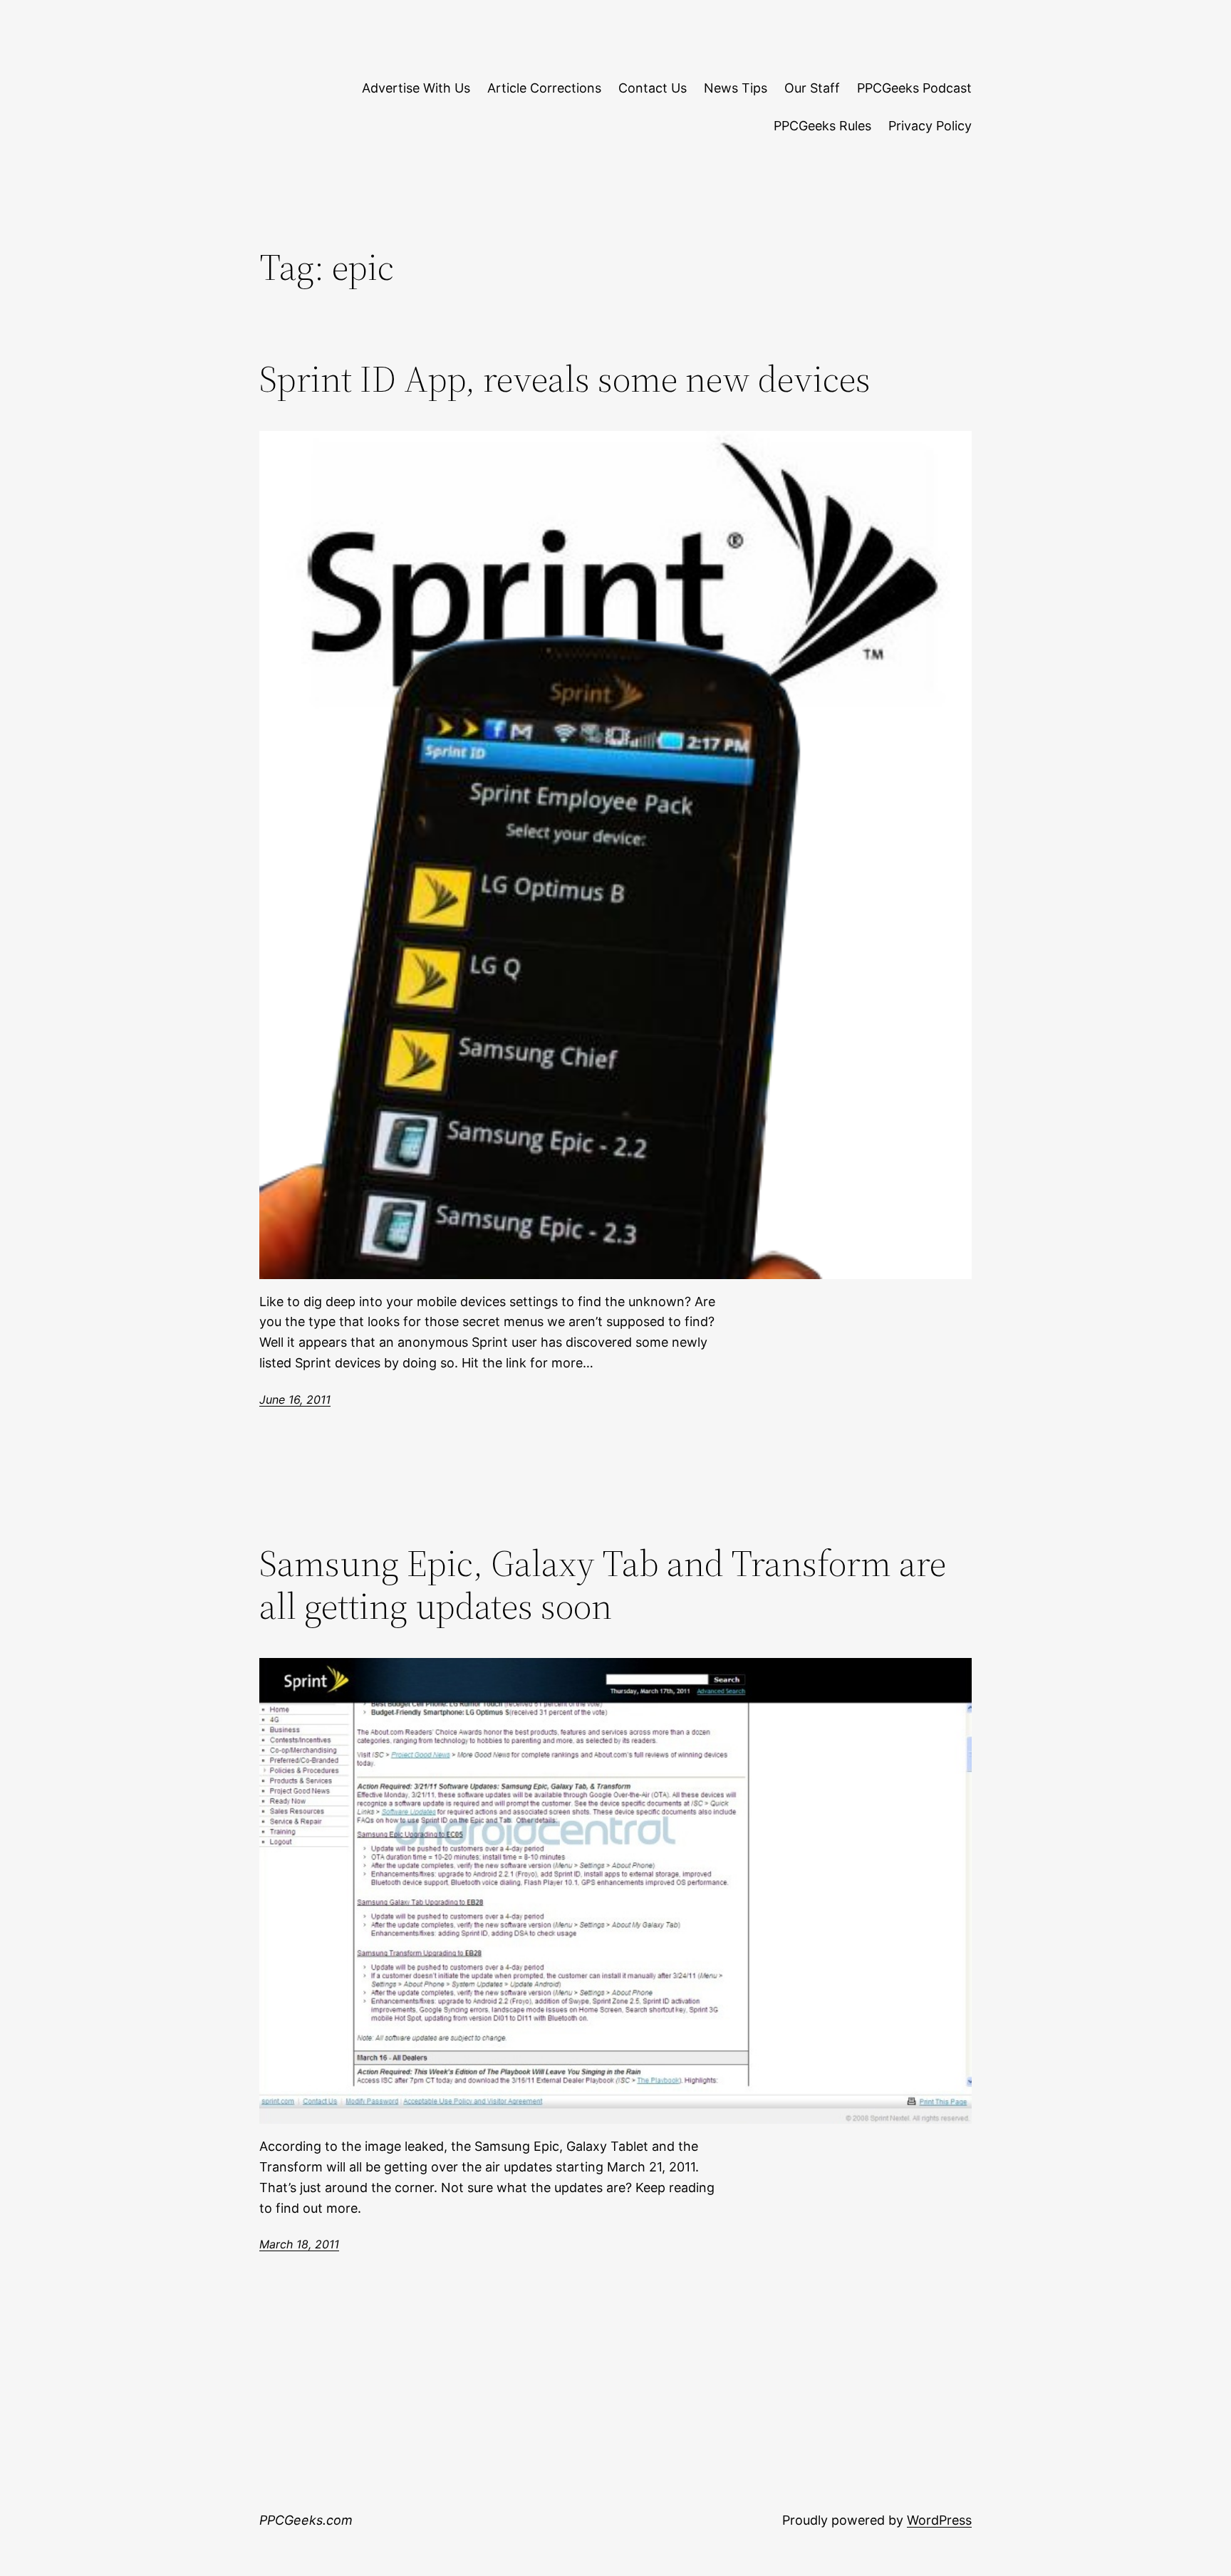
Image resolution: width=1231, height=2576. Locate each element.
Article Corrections (544, 88)
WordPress (939, 2520)
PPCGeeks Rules (822, 126)
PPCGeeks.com (306, 2520)
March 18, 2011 (299, 2244)
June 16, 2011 (295, 1399)
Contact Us (653, 88)
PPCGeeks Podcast (914, 88)
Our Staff (812, 88)
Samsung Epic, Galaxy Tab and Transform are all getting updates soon (603, 1585)
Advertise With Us (416, 88)
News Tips (736, 88)
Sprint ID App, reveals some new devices (565, 379)
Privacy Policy (930, 126)
